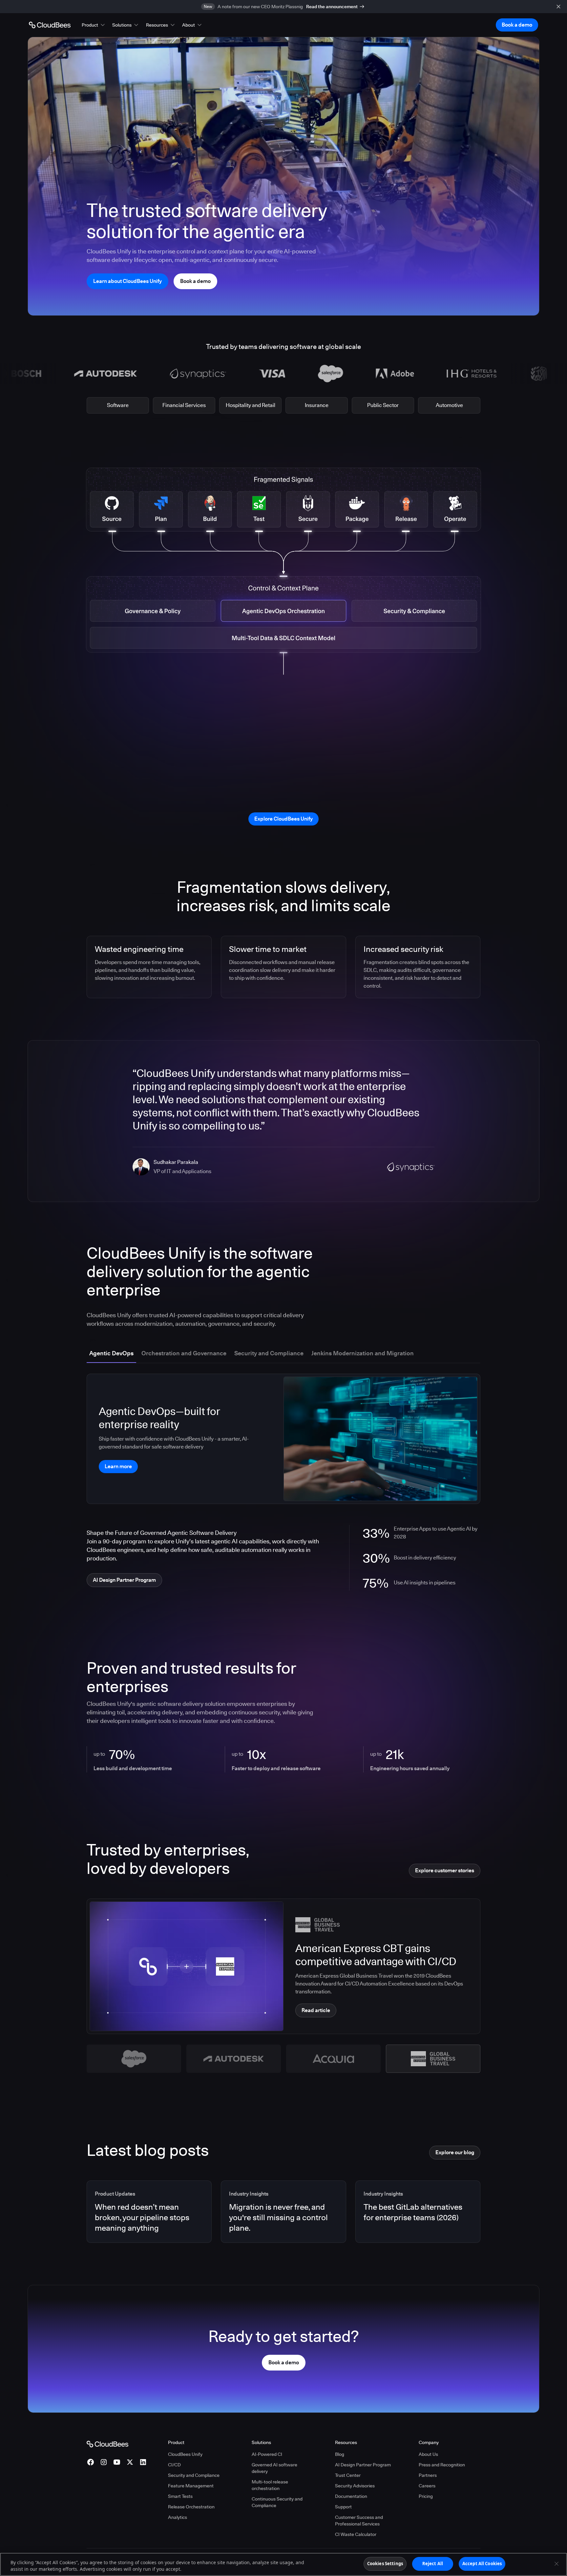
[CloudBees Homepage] (107, 2443)
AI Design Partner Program (363, 2465)
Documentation (351, 2496)
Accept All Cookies (482, 2564)
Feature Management (191, 2486)
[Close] (556, 2564)
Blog (340, 2454)
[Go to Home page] (50, 25)
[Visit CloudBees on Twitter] (130, 2462)
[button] (94, 25)
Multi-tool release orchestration (270, 2485)
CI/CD (174, 2465)
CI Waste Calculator (356, 2534)
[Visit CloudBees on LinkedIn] (143, 2462)
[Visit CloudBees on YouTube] (117, 2462)
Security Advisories (355, 2486)
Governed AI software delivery (274, 2468)
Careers (427, 2486)
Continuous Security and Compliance (277, 2502)
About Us (428, 2454)
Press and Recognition (442, 2465)
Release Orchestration (191, 2507)
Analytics (178, 2517)
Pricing (426, 2496)
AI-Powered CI (267, 2454)
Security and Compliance (194, 2475)
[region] (283, 2564)
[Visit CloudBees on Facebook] (91, 2462)
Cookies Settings (385, 2564)
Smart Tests (180, 2496)
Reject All (433, 2564)
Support (343, 2507)
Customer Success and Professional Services (359, 2521)
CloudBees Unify (185, 2454)
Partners (428, 2475)
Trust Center (348, 2475)
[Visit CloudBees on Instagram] (104, 2462)
